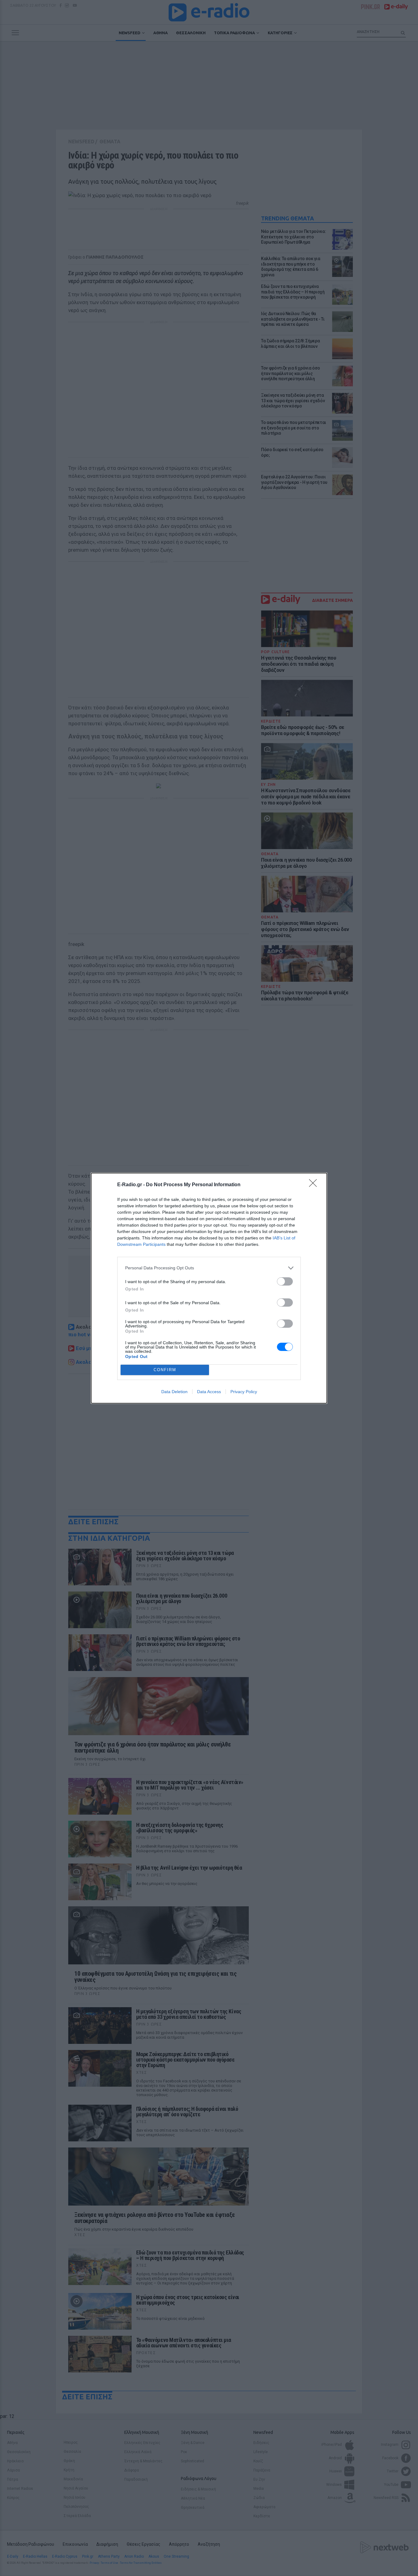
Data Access (209, 1392)
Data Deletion (174, 1392)
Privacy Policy (244, 1392)
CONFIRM (165, 1370)
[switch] (285, 1281)
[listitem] (209, 1268)
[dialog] (209, 1288)
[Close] (315, 1185)
